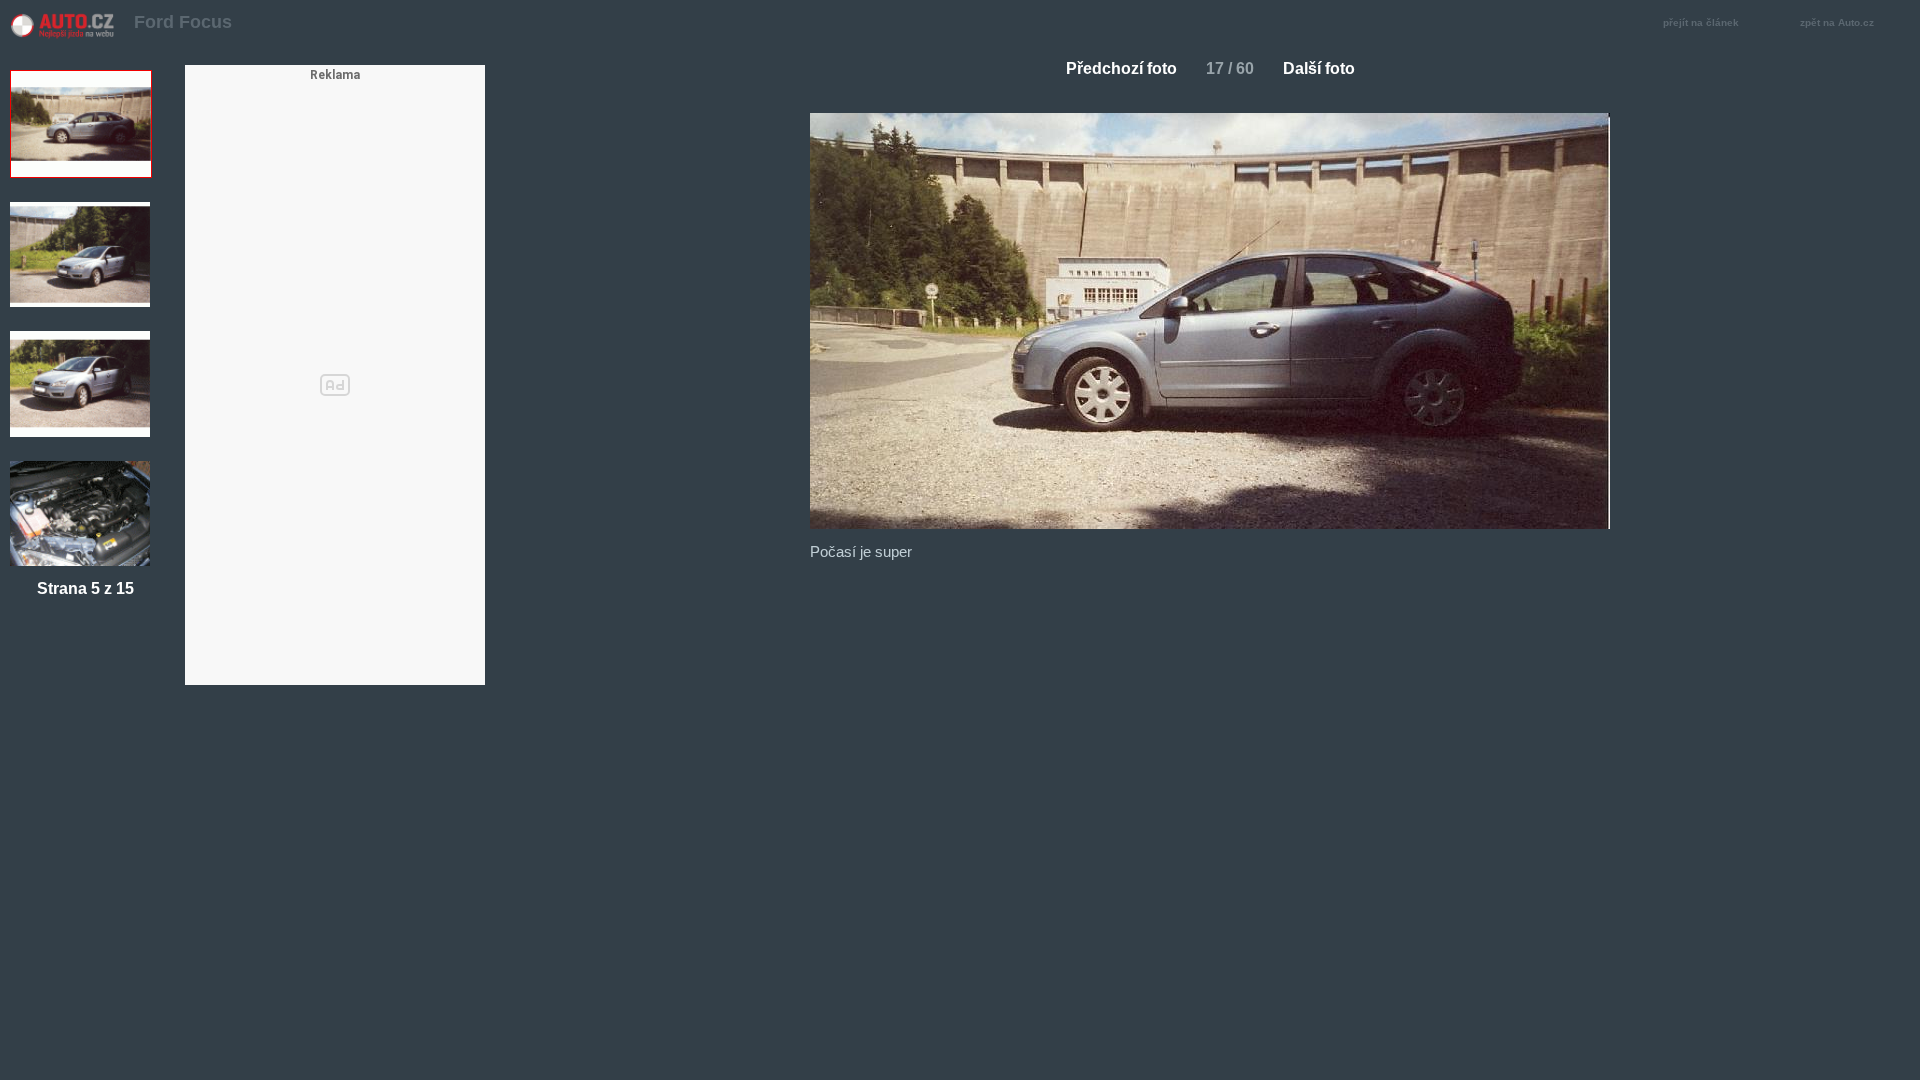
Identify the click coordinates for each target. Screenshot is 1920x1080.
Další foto (1319, 68)
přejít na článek (1701, 22)
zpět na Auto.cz (1837, 22)
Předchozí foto (1121, 68)
